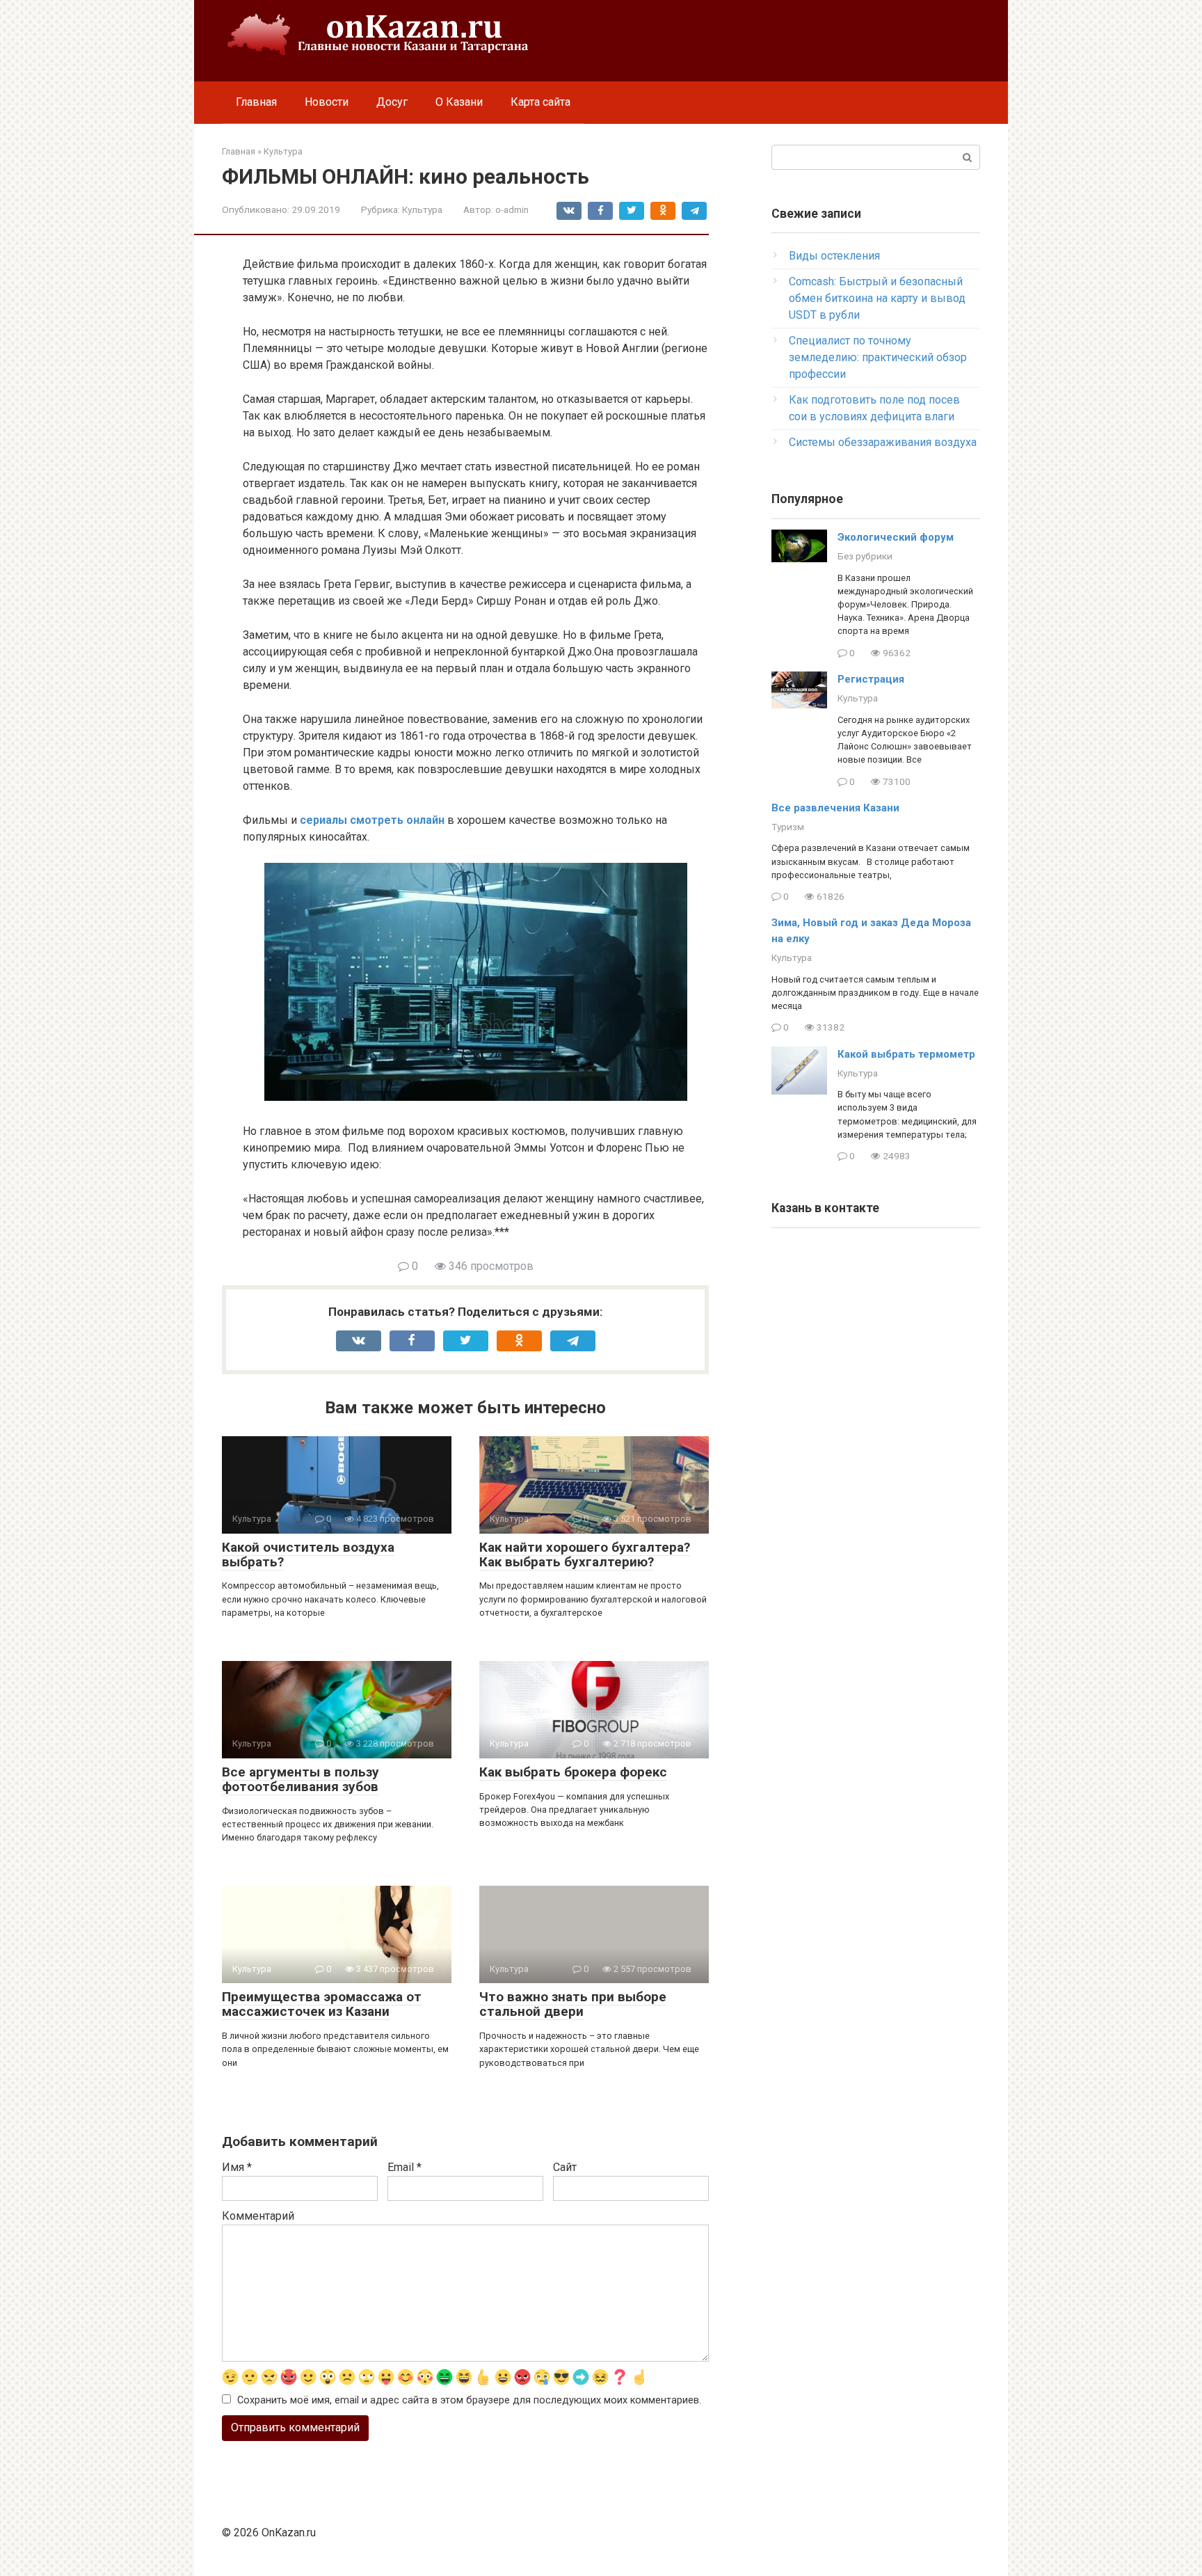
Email (404, 2167)
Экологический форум (896, 537)
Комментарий (258, 2216)
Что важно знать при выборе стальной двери (573, 2004)
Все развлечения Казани (835, 808)
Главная (256, 102)
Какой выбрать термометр (906, 1054)
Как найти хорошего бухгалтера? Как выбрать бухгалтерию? (585, 1555)
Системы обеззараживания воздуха (883, 442)
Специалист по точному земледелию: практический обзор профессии (878, 357)
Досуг (392, 102)
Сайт (565, 2167)
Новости (327, 102)
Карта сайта (540, 102)
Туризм (788, 827)
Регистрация (871, 679)
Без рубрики (865, 556)
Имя (237, 2167)
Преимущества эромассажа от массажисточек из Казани (322, 2004)
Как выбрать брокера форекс (573, 1772)
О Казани (459, 102)
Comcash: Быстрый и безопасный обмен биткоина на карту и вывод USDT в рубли (877, 298)
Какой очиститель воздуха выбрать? (308, 1555)
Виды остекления (834, 256)
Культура (422, 209)
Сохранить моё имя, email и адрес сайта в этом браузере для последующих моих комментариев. (469, 2400)
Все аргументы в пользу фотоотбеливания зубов (300, 1779)
